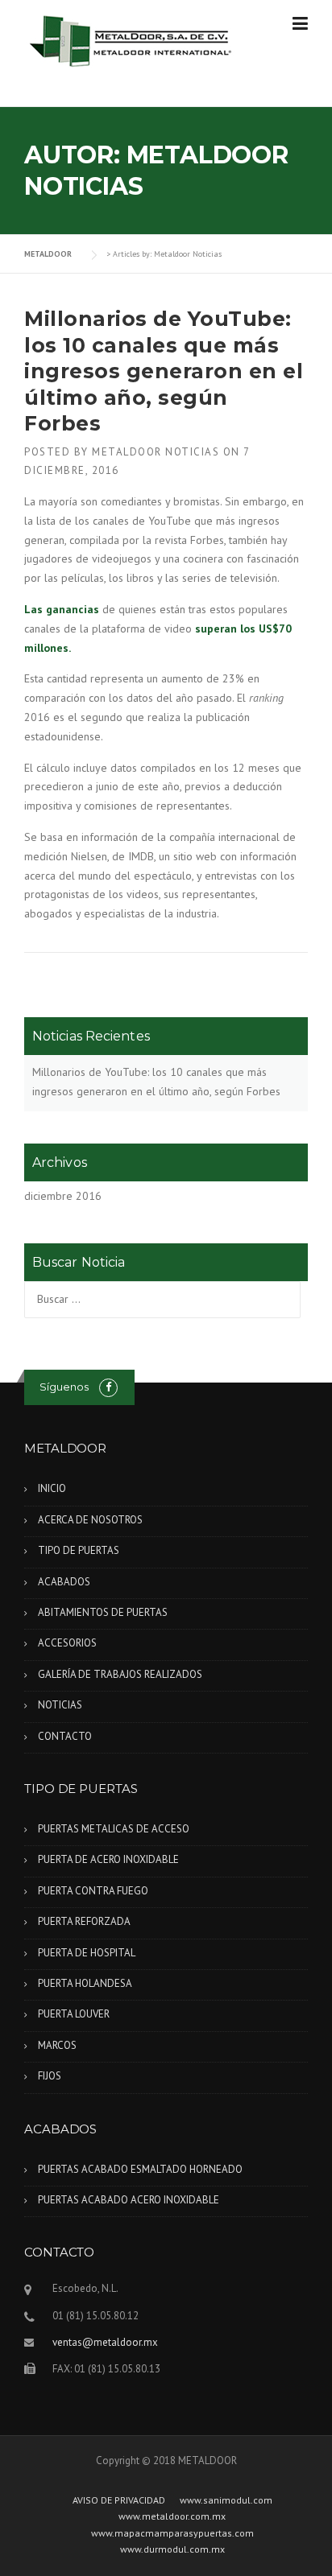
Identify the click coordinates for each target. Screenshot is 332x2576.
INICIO (52, 1488)
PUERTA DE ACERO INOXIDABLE (108, 1859)
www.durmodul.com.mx (172, 2549)
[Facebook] (108, 1387)
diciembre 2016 (63, 1196)
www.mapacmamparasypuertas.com (172, 2533)
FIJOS (50, 2076)
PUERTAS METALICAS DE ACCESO (114, 1829)
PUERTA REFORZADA (84, 1921)
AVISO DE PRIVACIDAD (119, 2500)
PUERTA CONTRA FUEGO (93, 1891)
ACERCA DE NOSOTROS (90, 1520)
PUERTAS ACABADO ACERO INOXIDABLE (129, 2200)
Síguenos (64, 1387)
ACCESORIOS (67, 1643)
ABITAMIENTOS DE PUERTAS (103, 1612)
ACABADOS (64, 1582)
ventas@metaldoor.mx (105, 2342)
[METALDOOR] (131, 40)
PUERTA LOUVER (74, 2014)
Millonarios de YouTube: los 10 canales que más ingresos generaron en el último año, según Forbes (164, 371)
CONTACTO (65, 1736)
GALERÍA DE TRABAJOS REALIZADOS (120, 1674)
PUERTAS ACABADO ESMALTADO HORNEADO (140, 2169)
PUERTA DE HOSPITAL (87, 1953)
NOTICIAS (60, 1705)
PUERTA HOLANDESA (85, 1983)
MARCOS (57, 2045)
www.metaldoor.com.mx (172, 2516)
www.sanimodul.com (226, 2500)
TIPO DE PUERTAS (79, 1550)
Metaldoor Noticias (156, 452)
